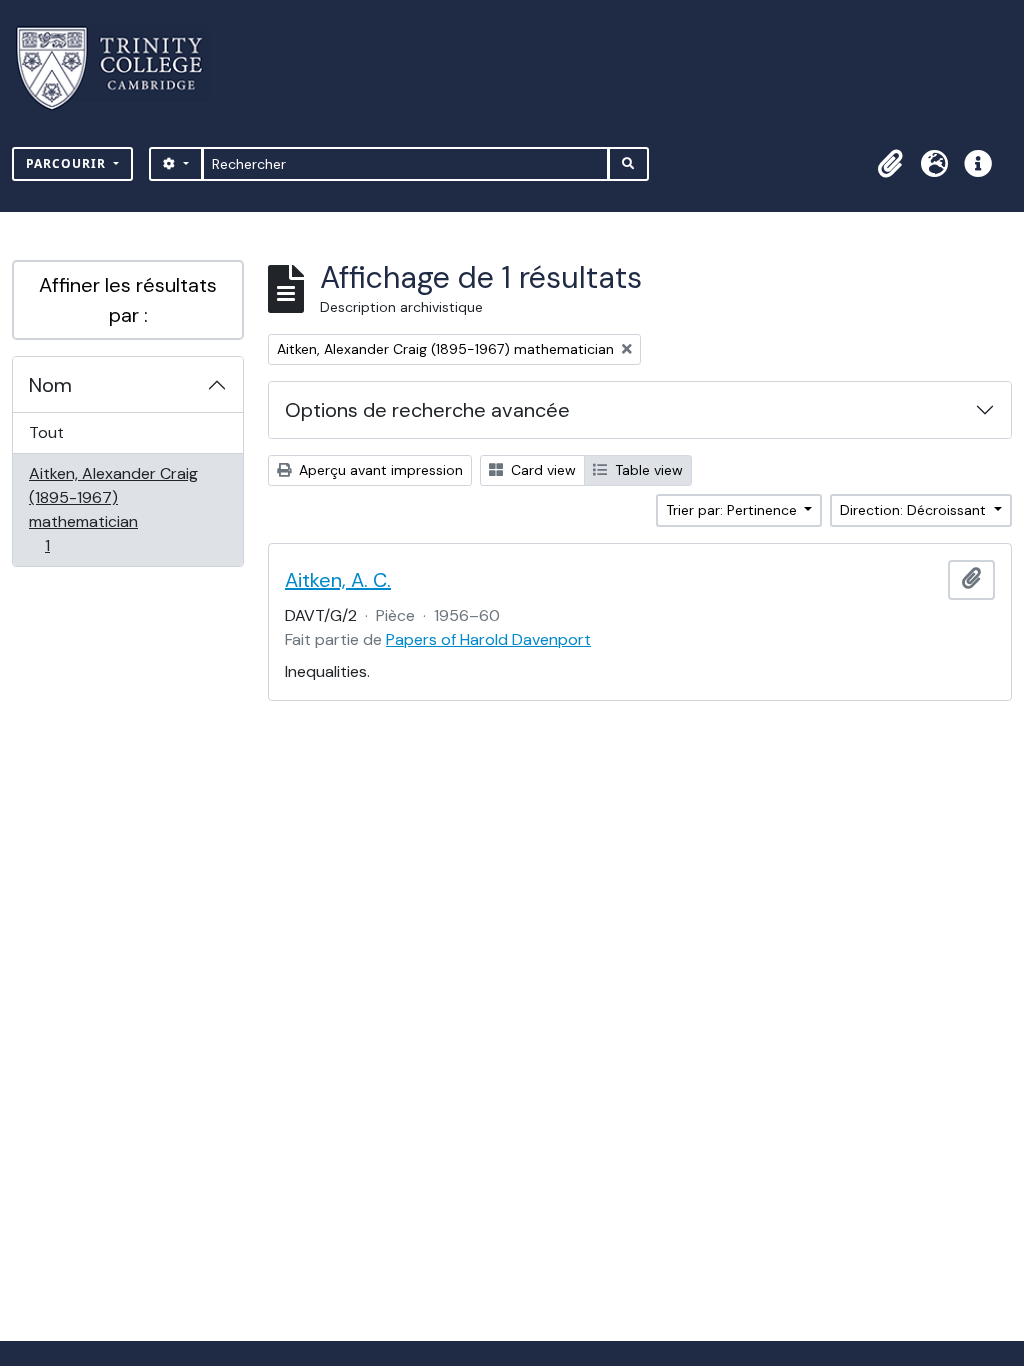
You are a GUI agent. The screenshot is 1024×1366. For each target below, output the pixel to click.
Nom (50, 385)
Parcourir (68, 163)
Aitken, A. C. (338, 580)
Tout (46, 432)
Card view (541, 470)
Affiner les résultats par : (128, 300)
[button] (890, 164)
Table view (647, 470)
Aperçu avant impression (379, 470)
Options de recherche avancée (427, 410)
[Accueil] (121, 68)
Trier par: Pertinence (733, 510)
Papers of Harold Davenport (488, 639)
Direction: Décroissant (915, 510)
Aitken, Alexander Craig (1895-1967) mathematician (113, 509)
